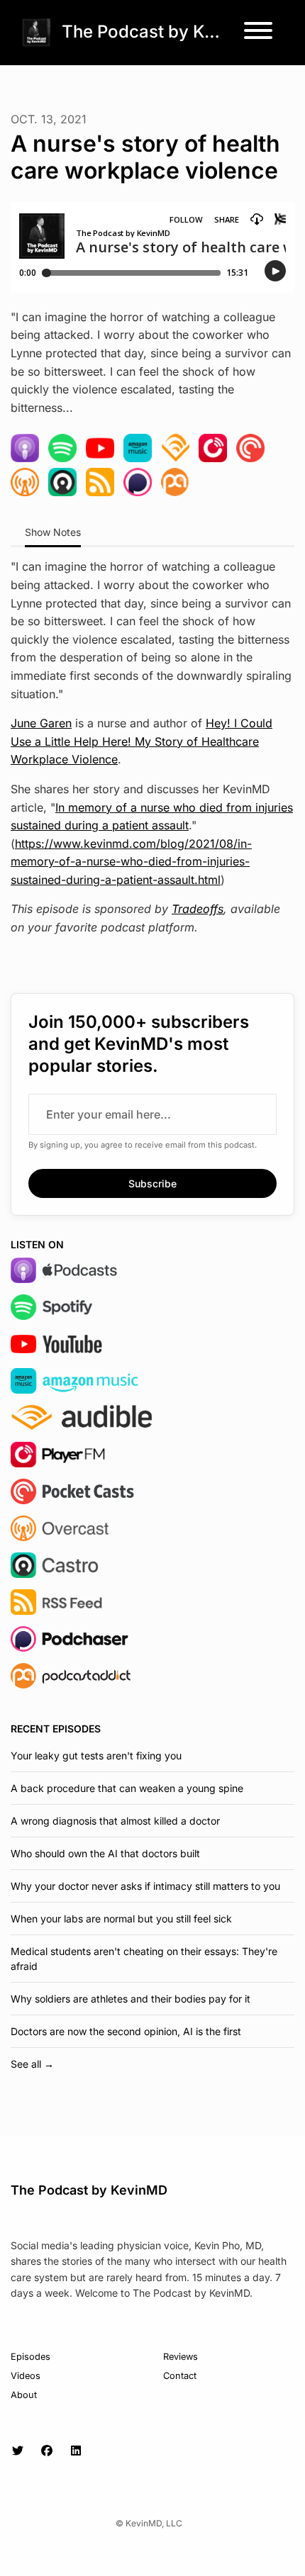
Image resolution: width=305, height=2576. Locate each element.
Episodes (30, 2357)
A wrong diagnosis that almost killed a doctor (115, 1821)
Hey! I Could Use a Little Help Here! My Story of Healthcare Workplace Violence (142, 741)
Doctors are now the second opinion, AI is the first (126, 2031)
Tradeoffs (198, 909)
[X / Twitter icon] (18, 2451)
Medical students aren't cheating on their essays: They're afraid (144, 1959)
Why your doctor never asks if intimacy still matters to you (145, 1886)
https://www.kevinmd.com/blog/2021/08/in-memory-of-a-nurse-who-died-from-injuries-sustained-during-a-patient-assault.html (131, 862)
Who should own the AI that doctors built (105, 1853)
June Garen (41, 723)
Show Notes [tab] (53, 532)
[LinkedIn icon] (76, 2451)
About (24, 2395)
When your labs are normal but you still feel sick (121, 1919)
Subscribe (152, 1183)
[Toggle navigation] (258, 33)
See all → (32, 2064)
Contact (180, 2376)
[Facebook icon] (47, 2451)
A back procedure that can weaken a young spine (127, 1788)
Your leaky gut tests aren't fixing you (96, 1755)
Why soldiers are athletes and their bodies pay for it (131, 1999)
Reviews (181, 2357)
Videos (26, 2376)
